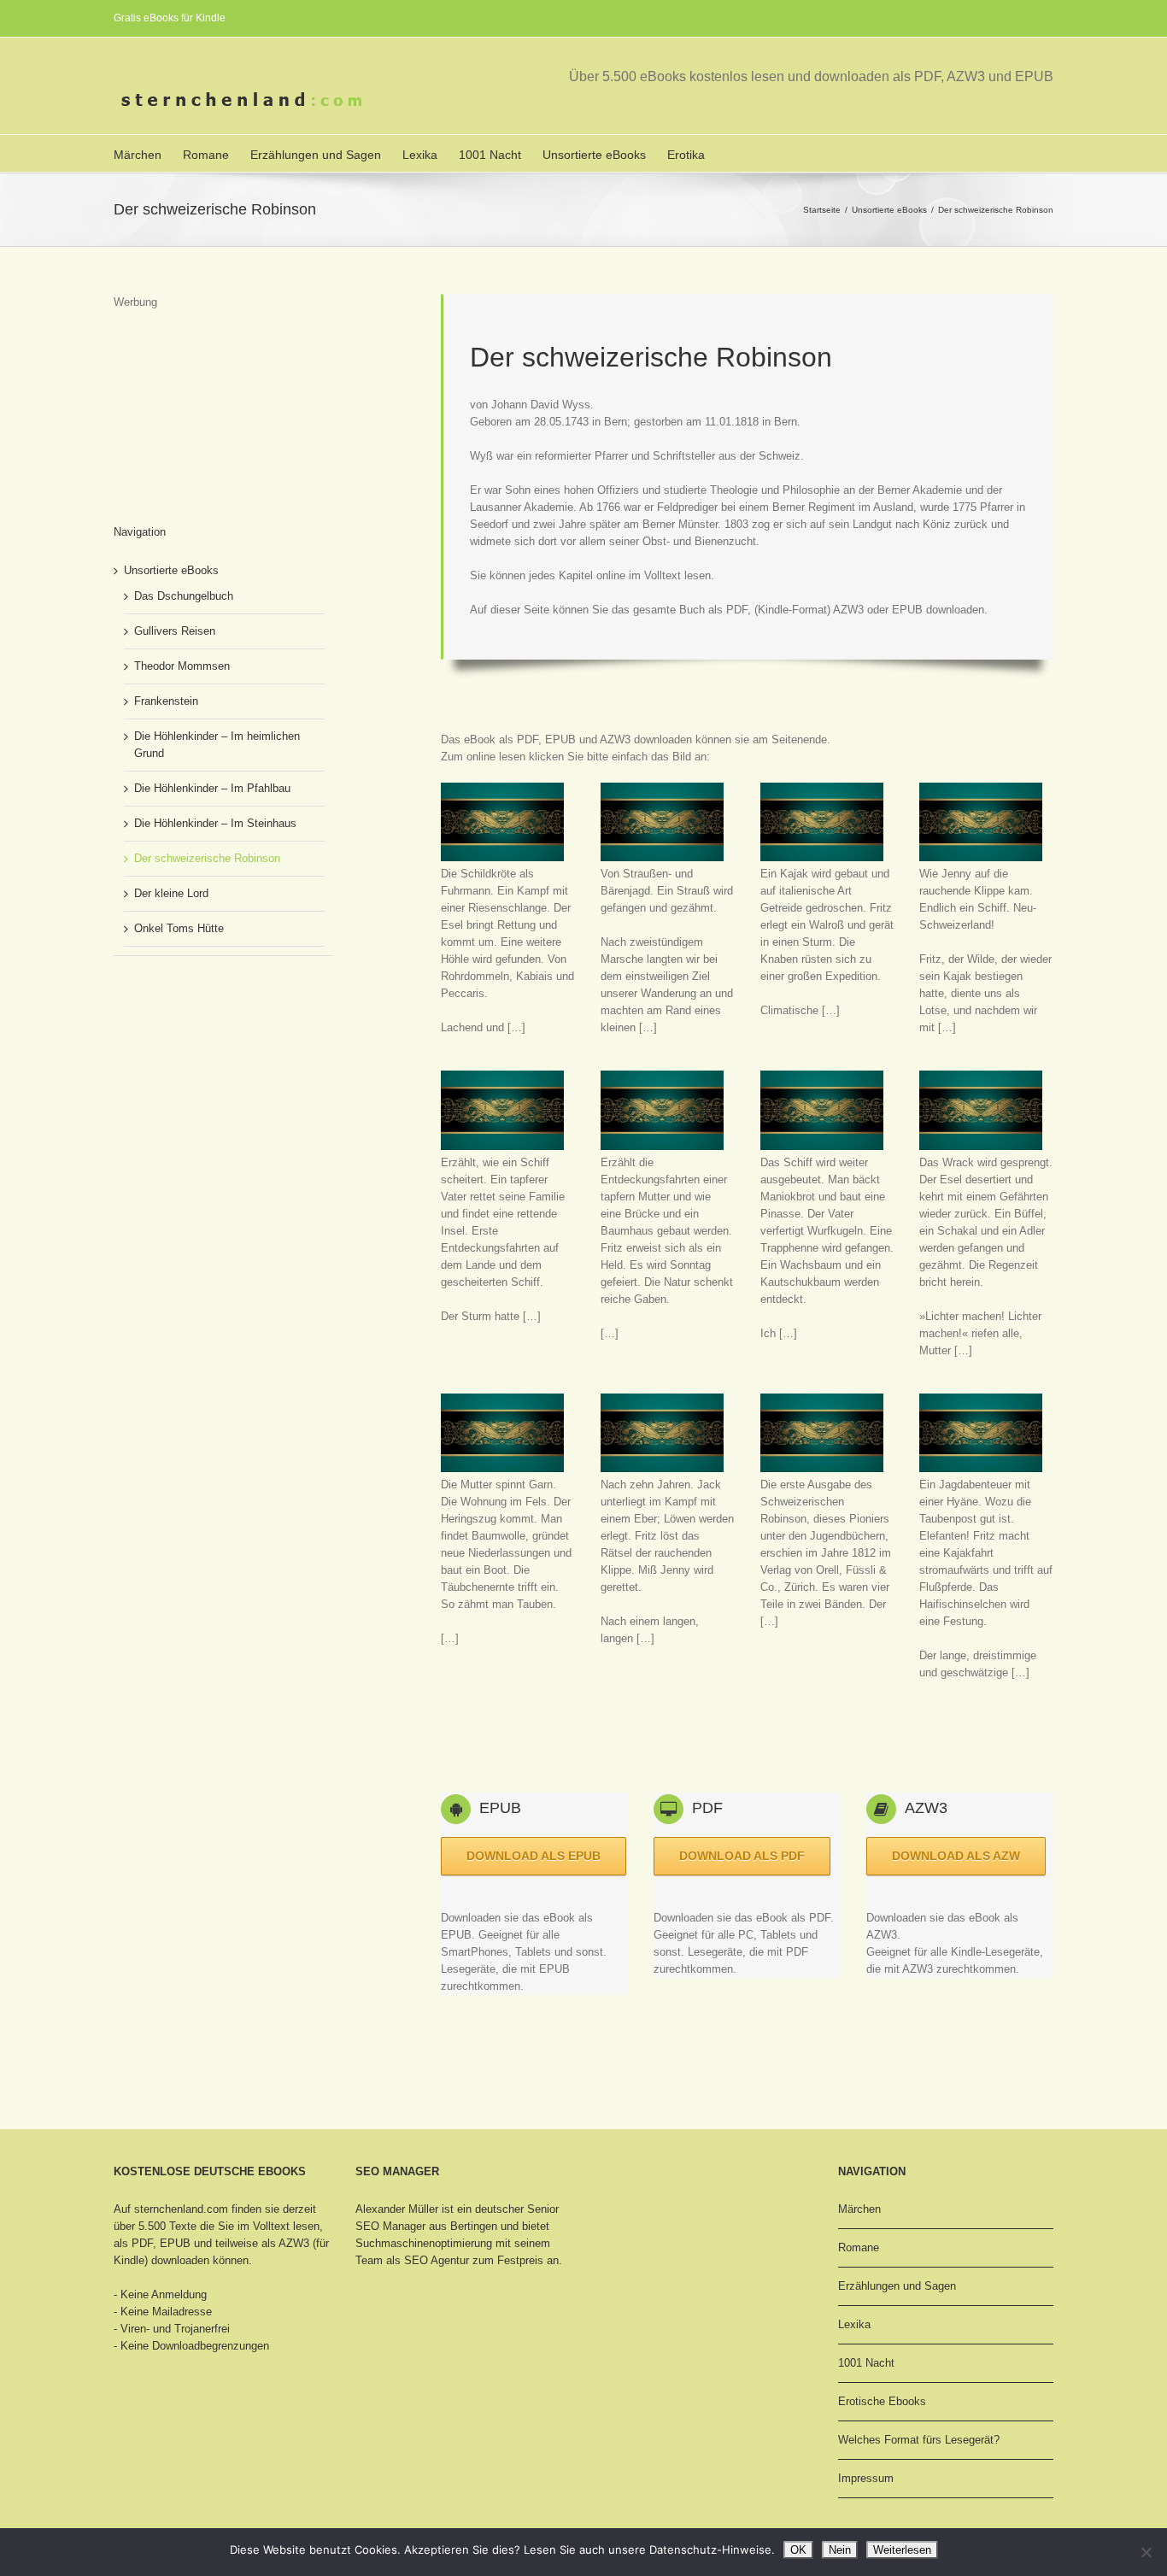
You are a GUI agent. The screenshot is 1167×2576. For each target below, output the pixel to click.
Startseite (822, 210)
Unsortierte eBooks (594, 155)
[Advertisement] (752, 1732)
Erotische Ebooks (882, 2401)
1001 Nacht (490, 155)
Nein (840, 2550)
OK (798, 2550)
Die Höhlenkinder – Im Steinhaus (215, 823)
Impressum (866, 2478)
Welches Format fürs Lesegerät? (919, 2440)
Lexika (420, 155)
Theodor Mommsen (182, 666)
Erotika (686, 155)
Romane (206, 155)
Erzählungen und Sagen (316, 155)
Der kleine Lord (171, 893)
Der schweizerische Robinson (207, 858)
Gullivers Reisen (175, 631)
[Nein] (1146, 2552)
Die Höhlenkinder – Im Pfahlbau (212, 788)
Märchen (138, 155)
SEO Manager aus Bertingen (426, 2226)
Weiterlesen (902, 2550)
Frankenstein (166, 701)
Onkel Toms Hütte (179, 928)
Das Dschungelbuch (184, 596)
